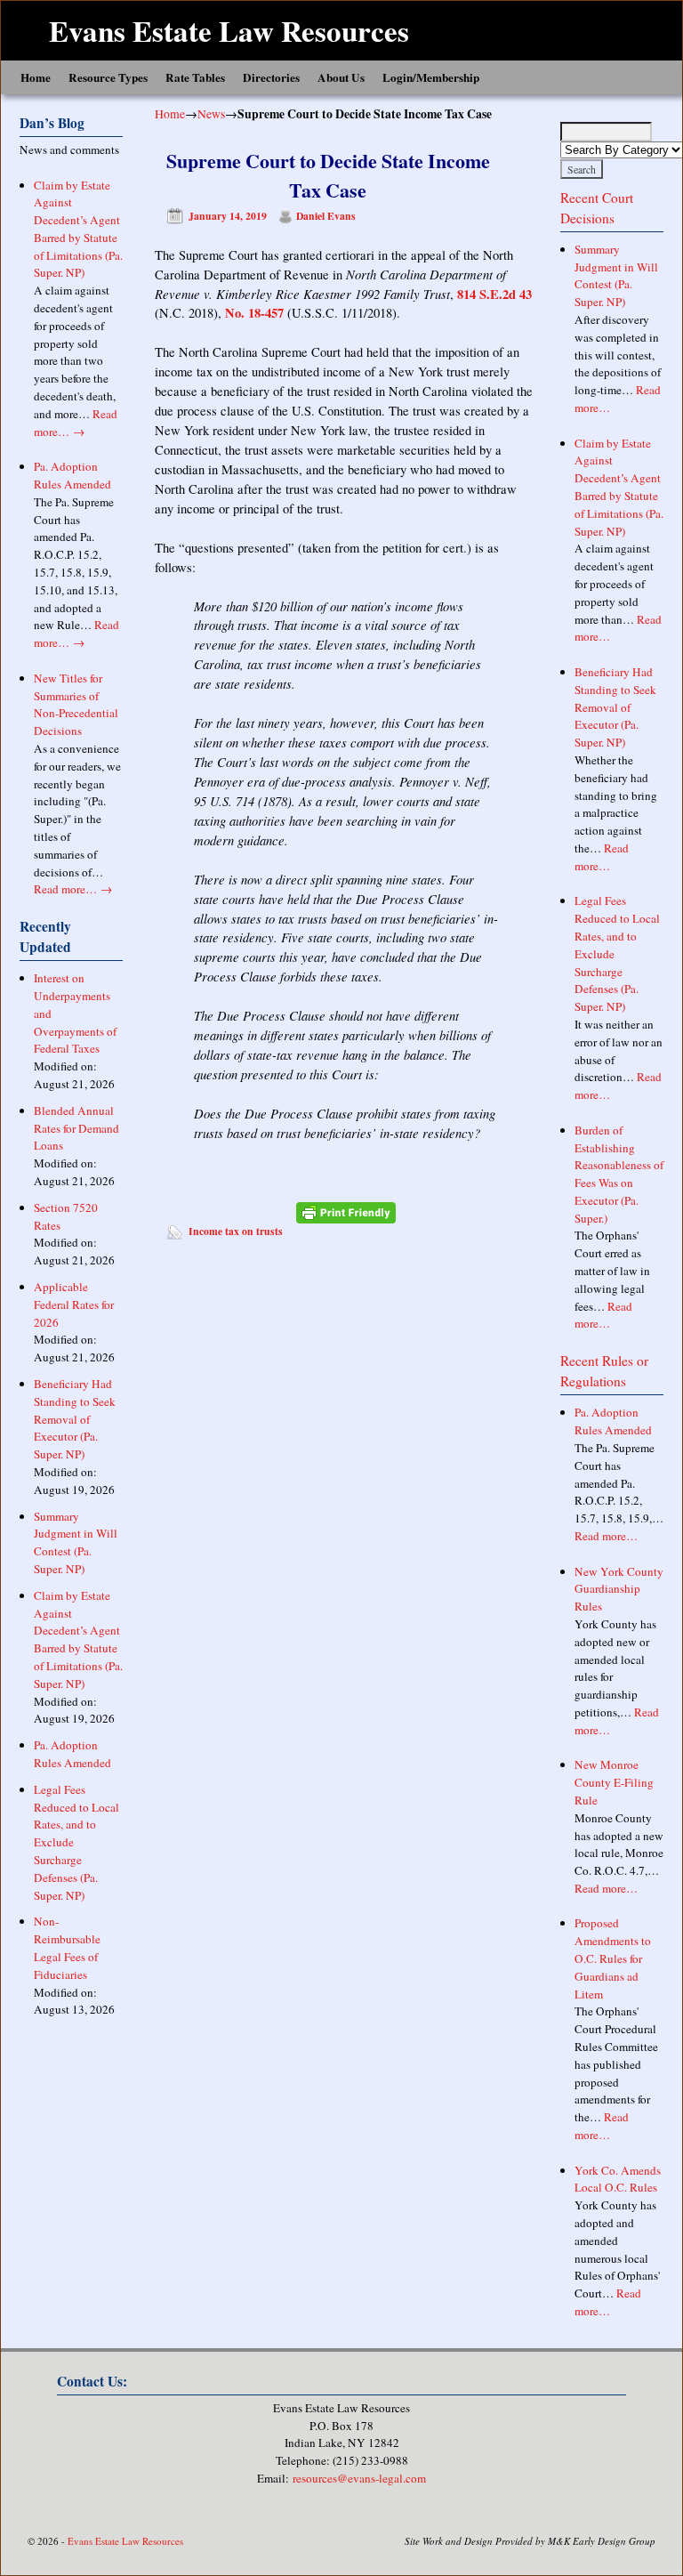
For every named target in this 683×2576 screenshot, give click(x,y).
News (211, 113)
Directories (271, 77)
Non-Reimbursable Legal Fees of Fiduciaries (67, 1947)
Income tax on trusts (236, 1231)
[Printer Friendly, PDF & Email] (346, 1213)
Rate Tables (195, 77)
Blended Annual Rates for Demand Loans (76, 1128)
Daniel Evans (326, 216)
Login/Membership (431, 77)
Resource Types (108, 77)
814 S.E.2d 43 (494, 294)
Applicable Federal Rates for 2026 (74, 1304)
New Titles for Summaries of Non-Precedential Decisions (76, 704)
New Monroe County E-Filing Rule (614, 1782)
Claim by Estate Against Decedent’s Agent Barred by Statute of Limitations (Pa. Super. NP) (78, 229)
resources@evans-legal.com (359, 2478)
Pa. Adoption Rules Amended (72, 475)
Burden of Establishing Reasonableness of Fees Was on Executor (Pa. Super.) (619, 1174)
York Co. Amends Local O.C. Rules (618, 2179)
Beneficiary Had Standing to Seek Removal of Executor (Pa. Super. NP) (75, 1419)
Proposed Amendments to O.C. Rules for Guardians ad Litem (613, 1958)
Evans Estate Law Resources (229, 30)
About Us (341, 77)
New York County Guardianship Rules (619, 1589)
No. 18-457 (254, 313)
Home (36, 77)
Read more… (76, 423)
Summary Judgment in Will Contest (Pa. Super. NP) (76, 1542)
